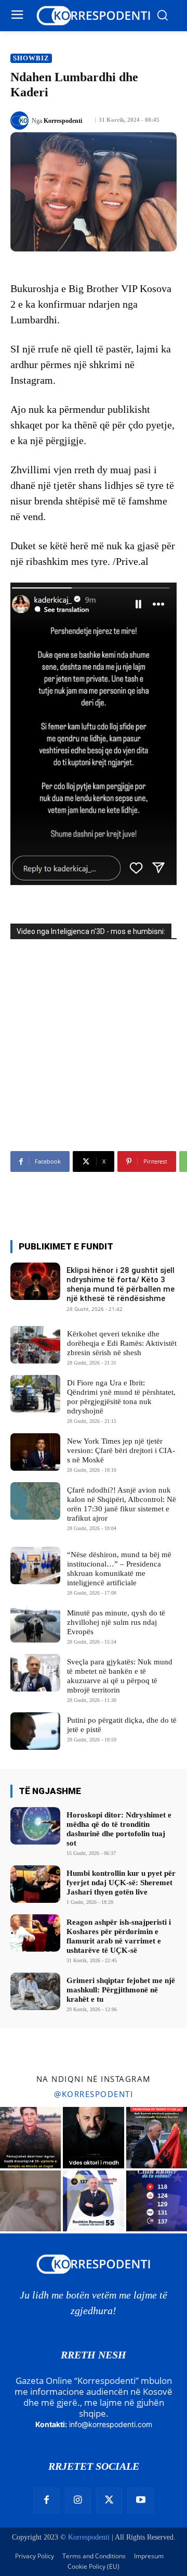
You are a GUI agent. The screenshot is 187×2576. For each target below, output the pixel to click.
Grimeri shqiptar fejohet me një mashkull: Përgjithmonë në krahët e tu (121, 1990)
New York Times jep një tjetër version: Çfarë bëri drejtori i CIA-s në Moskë (121, 1450)
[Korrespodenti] (21, 121)
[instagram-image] (30, 2137)
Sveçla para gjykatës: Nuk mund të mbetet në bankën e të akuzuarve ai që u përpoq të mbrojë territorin (120, 1676)
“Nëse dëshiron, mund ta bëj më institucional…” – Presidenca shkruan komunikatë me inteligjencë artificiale (119, 1569)
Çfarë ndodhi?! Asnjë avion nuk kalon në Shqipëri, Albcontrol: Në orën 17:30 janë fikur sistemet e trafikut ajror (122, 1504)
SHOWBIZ (31, 58)
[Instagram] (78, 2501)
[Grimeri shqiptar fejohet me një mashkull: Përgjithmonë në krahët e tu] (35, 1991)
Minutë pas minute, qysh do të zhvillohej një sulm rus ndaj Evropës (116, 1622)
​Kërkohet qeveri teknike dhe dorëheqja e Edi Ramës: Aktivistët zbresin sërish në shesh (122, 1343)
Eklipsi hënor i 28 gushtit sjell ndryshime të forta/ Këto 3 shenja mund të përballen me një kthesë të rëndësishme (121, 1284)
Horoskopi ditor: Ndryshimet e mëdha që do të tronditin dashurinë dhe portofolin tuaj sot (119, 1829)
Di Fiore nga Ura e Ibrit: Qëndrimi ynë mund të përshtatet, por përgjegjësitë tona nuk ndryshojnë (121, 1397)
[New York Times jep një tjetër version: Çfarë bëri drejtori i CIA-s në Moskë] (35, 1452)
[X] (109, 2501)
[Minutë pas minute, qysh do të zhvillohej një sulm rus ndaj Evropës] (35, 1624)
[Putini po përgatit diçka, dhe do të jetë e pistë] (35, 1731)
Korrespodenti (63, 121)
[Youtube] (140, 2501)
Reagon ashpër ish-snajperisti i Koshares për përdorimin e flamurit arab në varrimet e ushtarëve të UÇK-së (119, 1936)
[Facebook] (46, 2501)
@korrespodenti (94, 2094)
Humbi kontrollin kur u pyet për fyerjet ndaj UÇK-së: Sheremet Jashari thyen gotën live (121, 1883)
